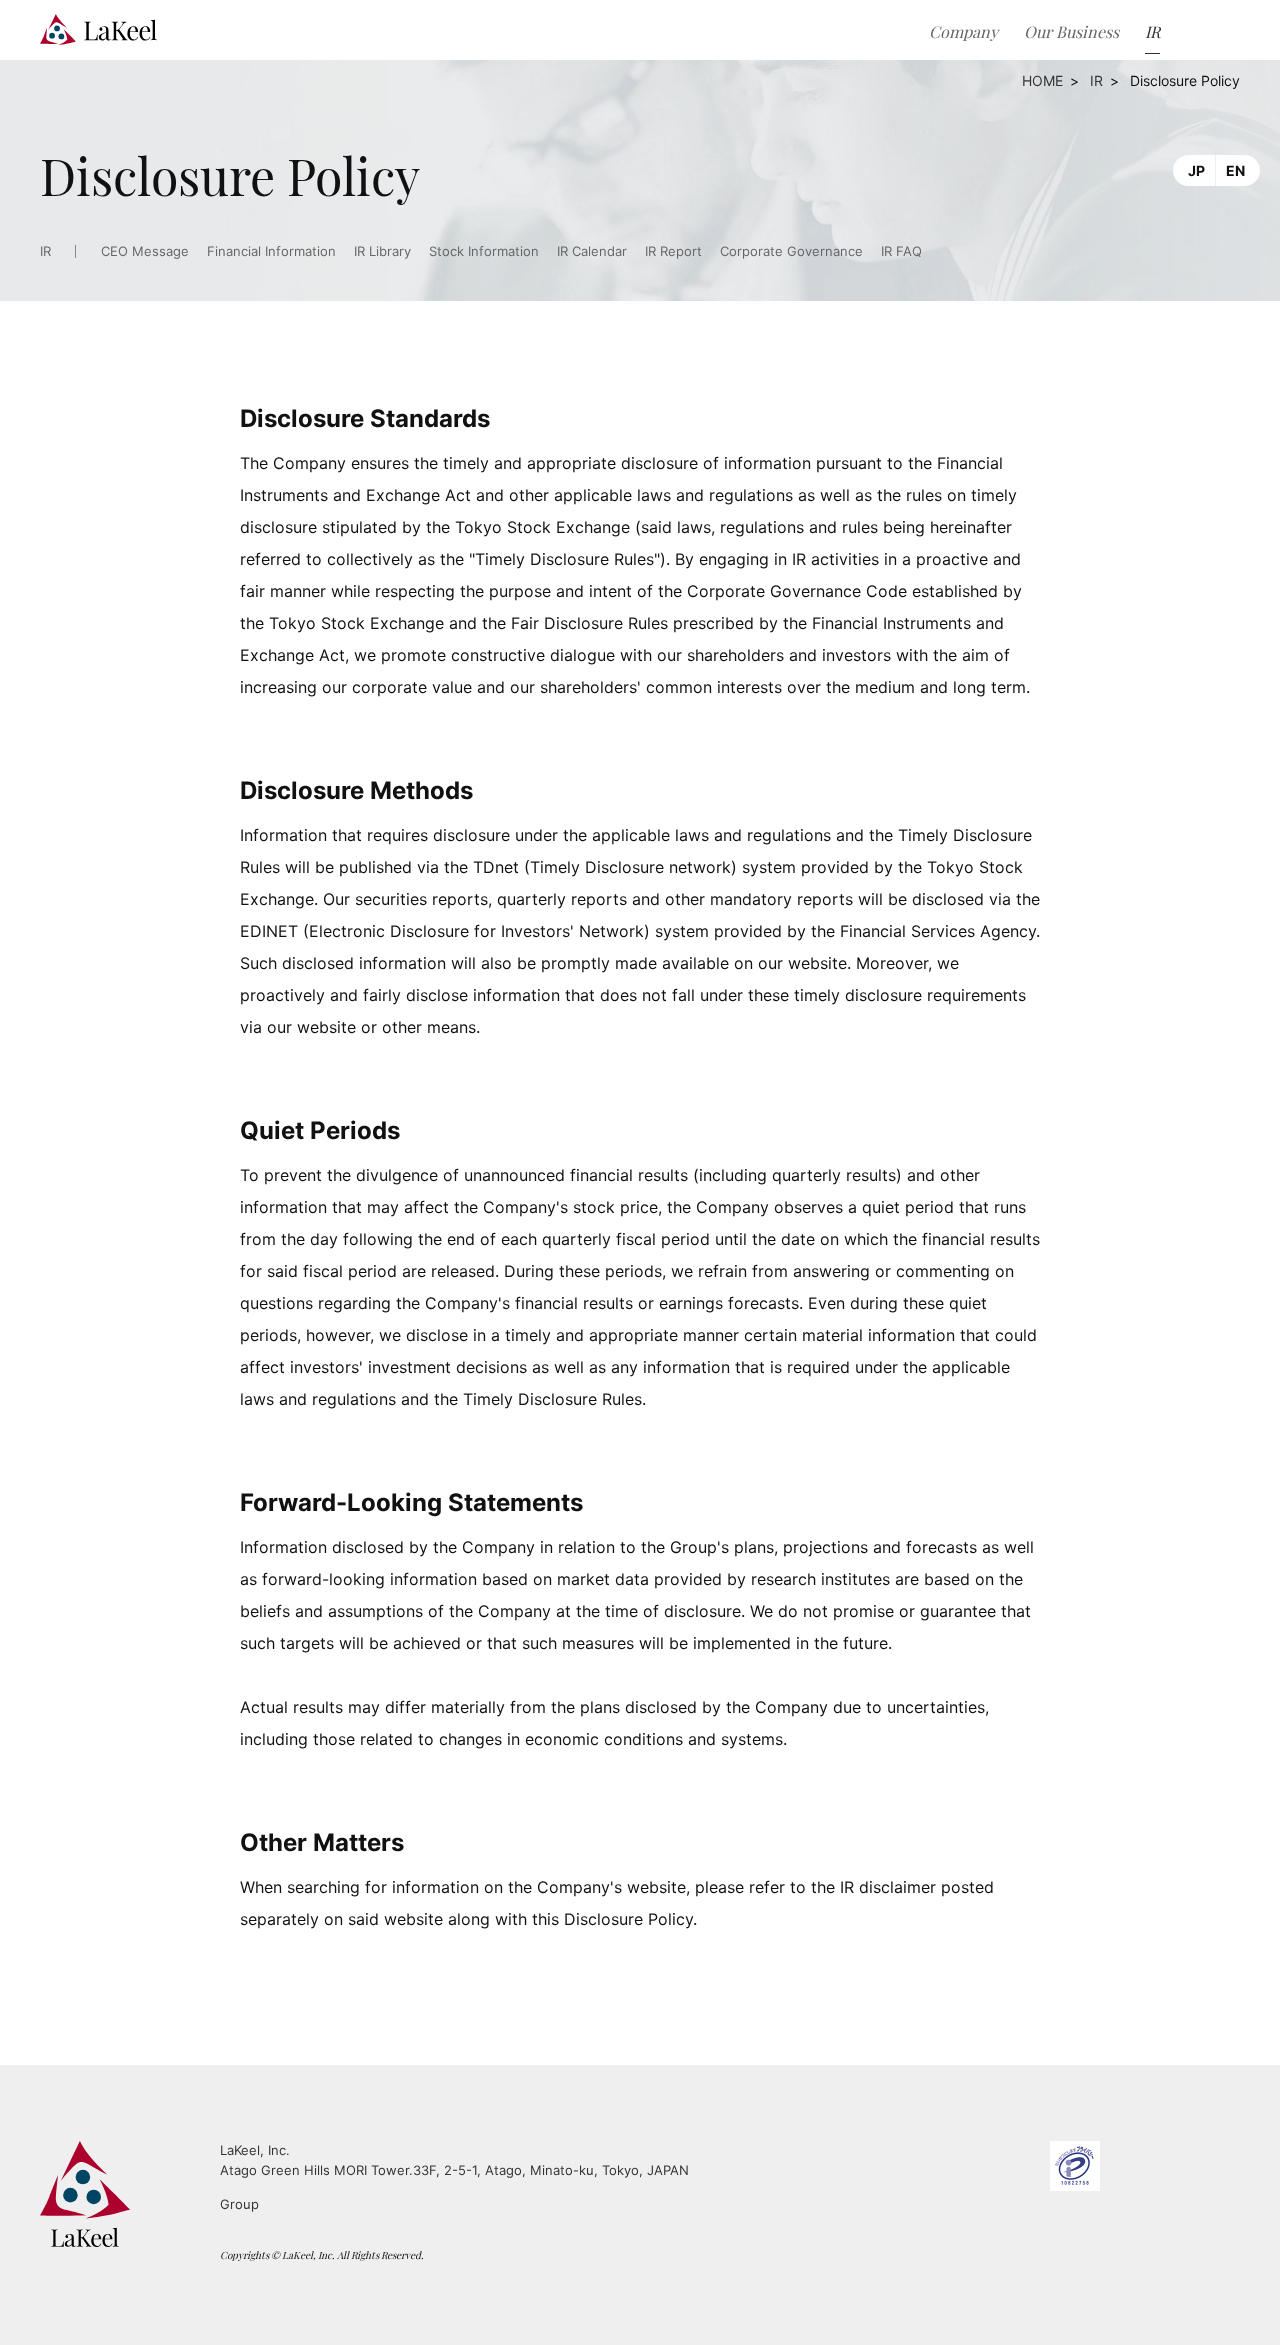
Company (963, 31)
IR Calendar (592, 252)
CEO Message (145, 252)
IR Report (673, 252)
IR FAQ (901, 252)
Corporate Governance (791, 252)
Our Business (1071, 31)
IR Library (382, 252)
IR (1096, 80)
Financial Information (271, 252)
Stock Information (484, 252)
